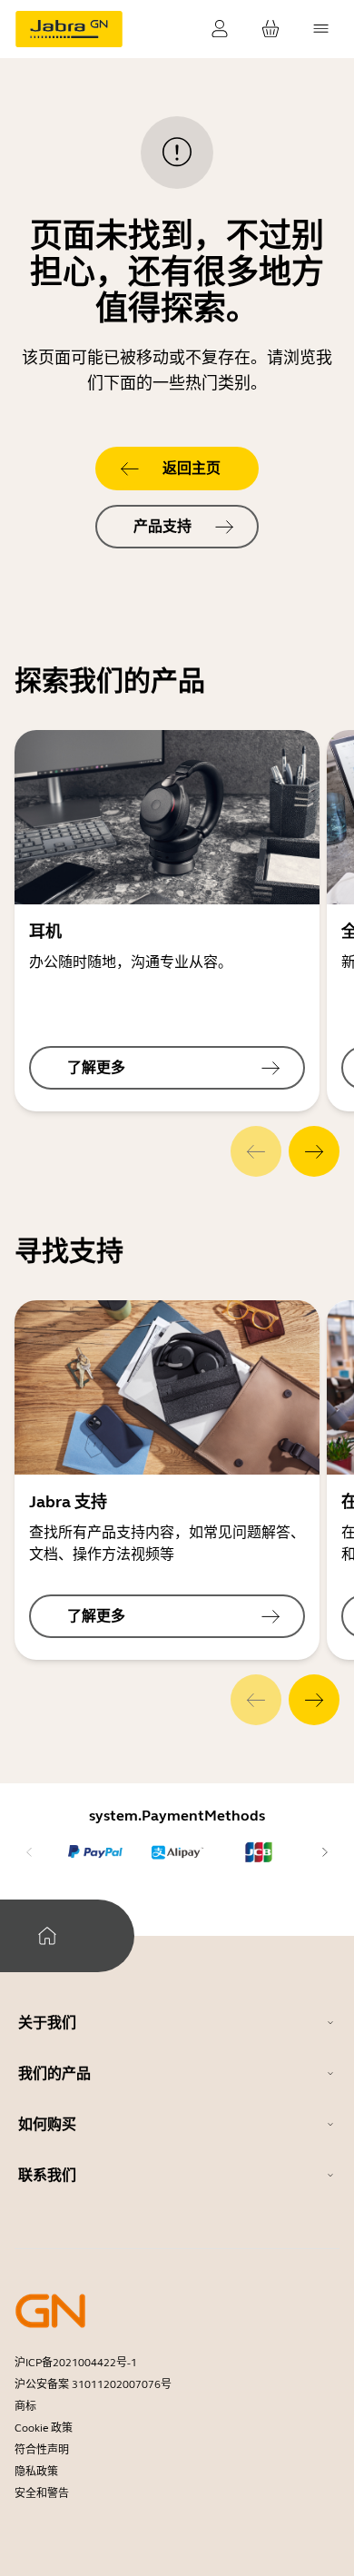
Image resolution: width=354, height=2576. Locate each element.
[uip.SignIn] (220, 29)
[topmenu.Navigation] (321, 29)
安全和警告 (42, 2493)
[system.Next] (314, 1151)
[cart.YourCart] (270, 29)
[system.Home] (47, 1936)
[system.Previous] (256, 1151)
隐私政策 (36, 2472)
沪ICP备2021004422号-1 (76, 2363)
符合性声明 (42, 2450)
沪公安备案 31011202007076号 (93, 2384)
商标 (25, 2406)
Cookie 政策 (44, 2428)
